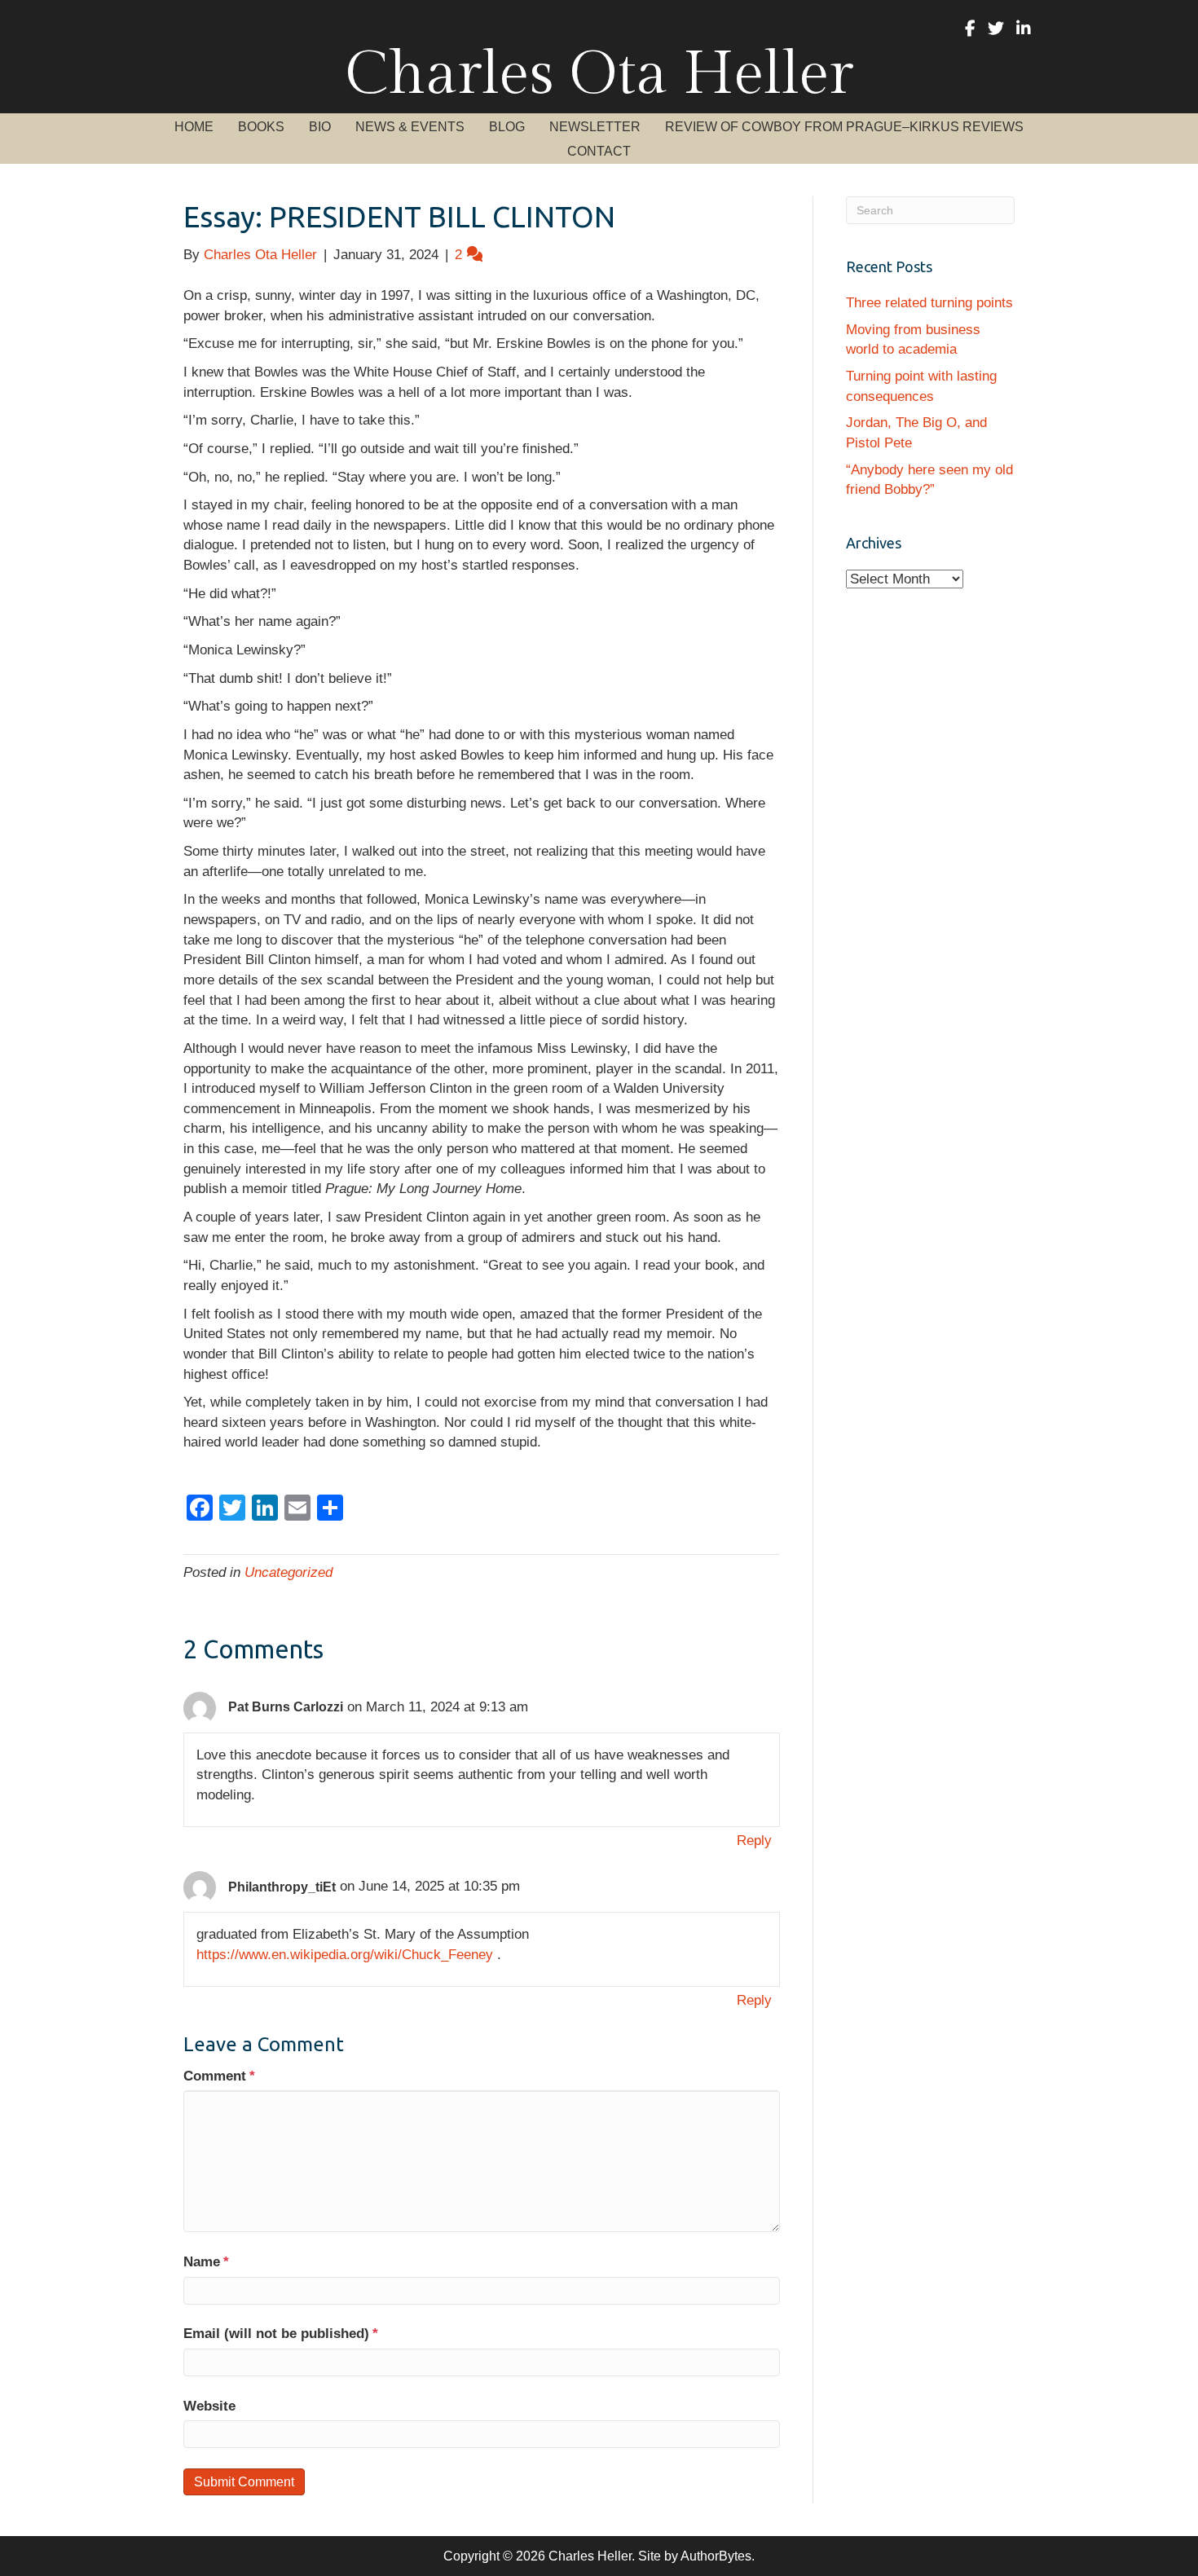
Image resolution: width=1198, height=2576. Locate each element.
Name (206, 2262)
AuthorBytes (716, 2556)
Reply (754, 1841)
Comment (219, 2076)
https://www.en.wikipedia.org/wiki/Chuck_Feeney (345, 1955)
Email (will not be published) (281, 2334)
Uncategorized (288, 1572)
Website (209, 2406)
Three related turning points (929, 303)
